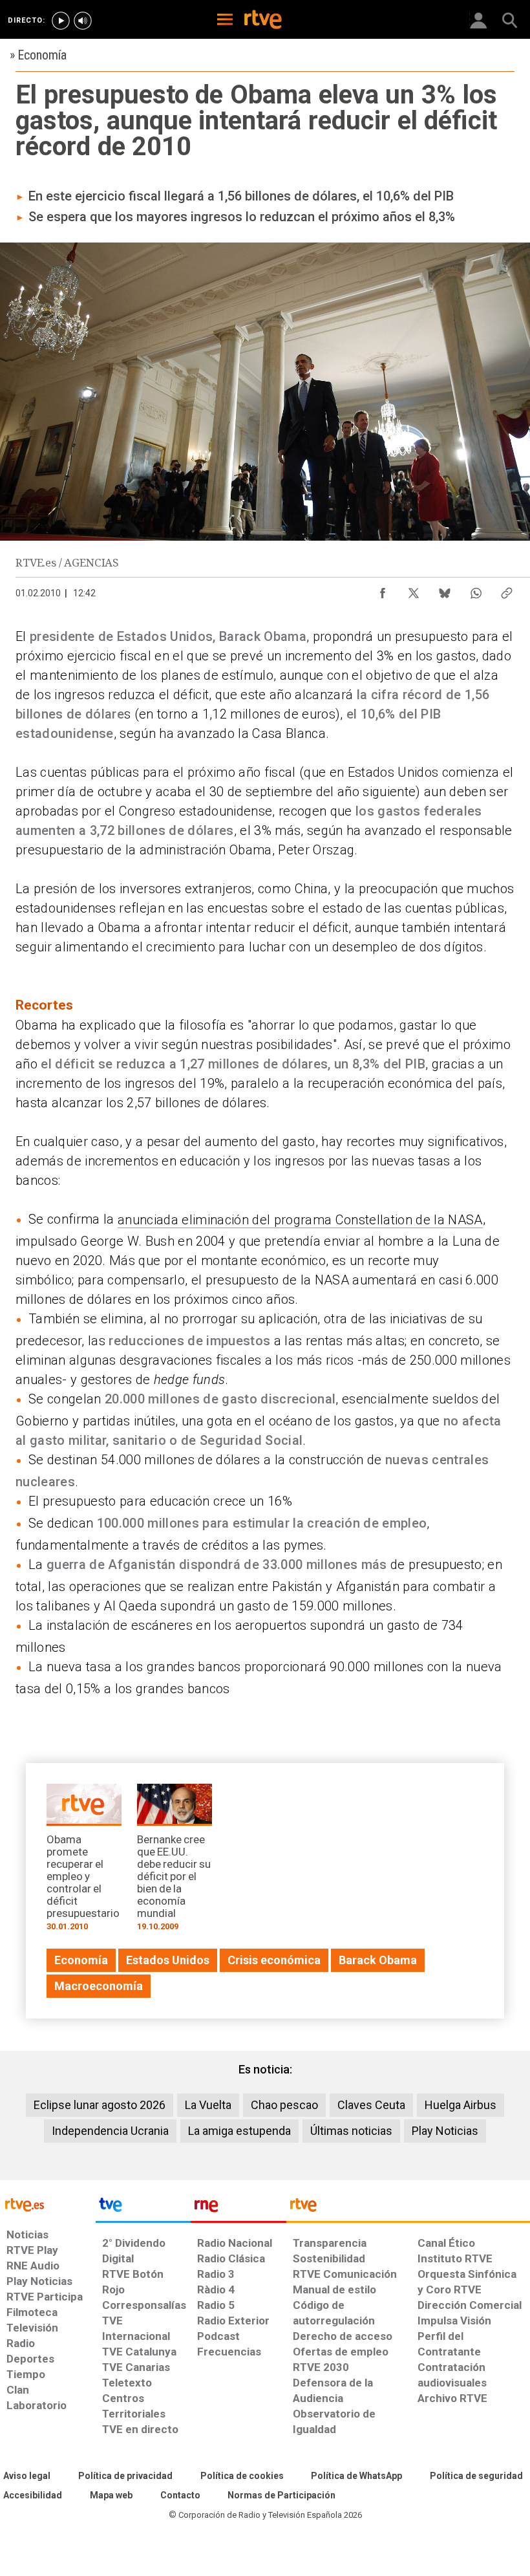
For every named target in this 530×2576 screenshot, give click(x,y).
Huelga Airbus (461, 2105)
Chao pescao (284, 2105)
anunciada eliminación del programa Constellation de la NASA (300, 1220)
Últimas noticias (351, 2131)
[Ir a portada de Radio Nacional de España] (238, 2208)
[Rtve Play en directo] (61, 21)
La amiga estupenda (239, 2131)
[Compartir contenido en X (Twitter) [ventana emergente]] (414, 590)
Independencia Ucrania (110, 2131)
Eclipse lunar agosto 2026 (100, 2105)
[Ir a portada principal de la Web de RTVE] (48, 2204)
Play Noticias (445, 2131)
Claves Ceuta (371, 2105)
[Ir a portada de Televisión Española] (143, 2208)
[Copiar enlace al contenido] (507, 590)
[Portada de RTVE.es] (263, 21)
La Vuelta (208, 2105)
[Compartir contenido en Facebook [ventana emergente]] (383, 590)
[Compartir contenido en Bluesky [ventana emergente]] (445, 590)
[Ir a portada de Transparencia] (408, 2208)
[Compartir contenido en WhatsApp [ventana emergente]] (476, 590)
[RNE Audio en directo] (83, 21)
